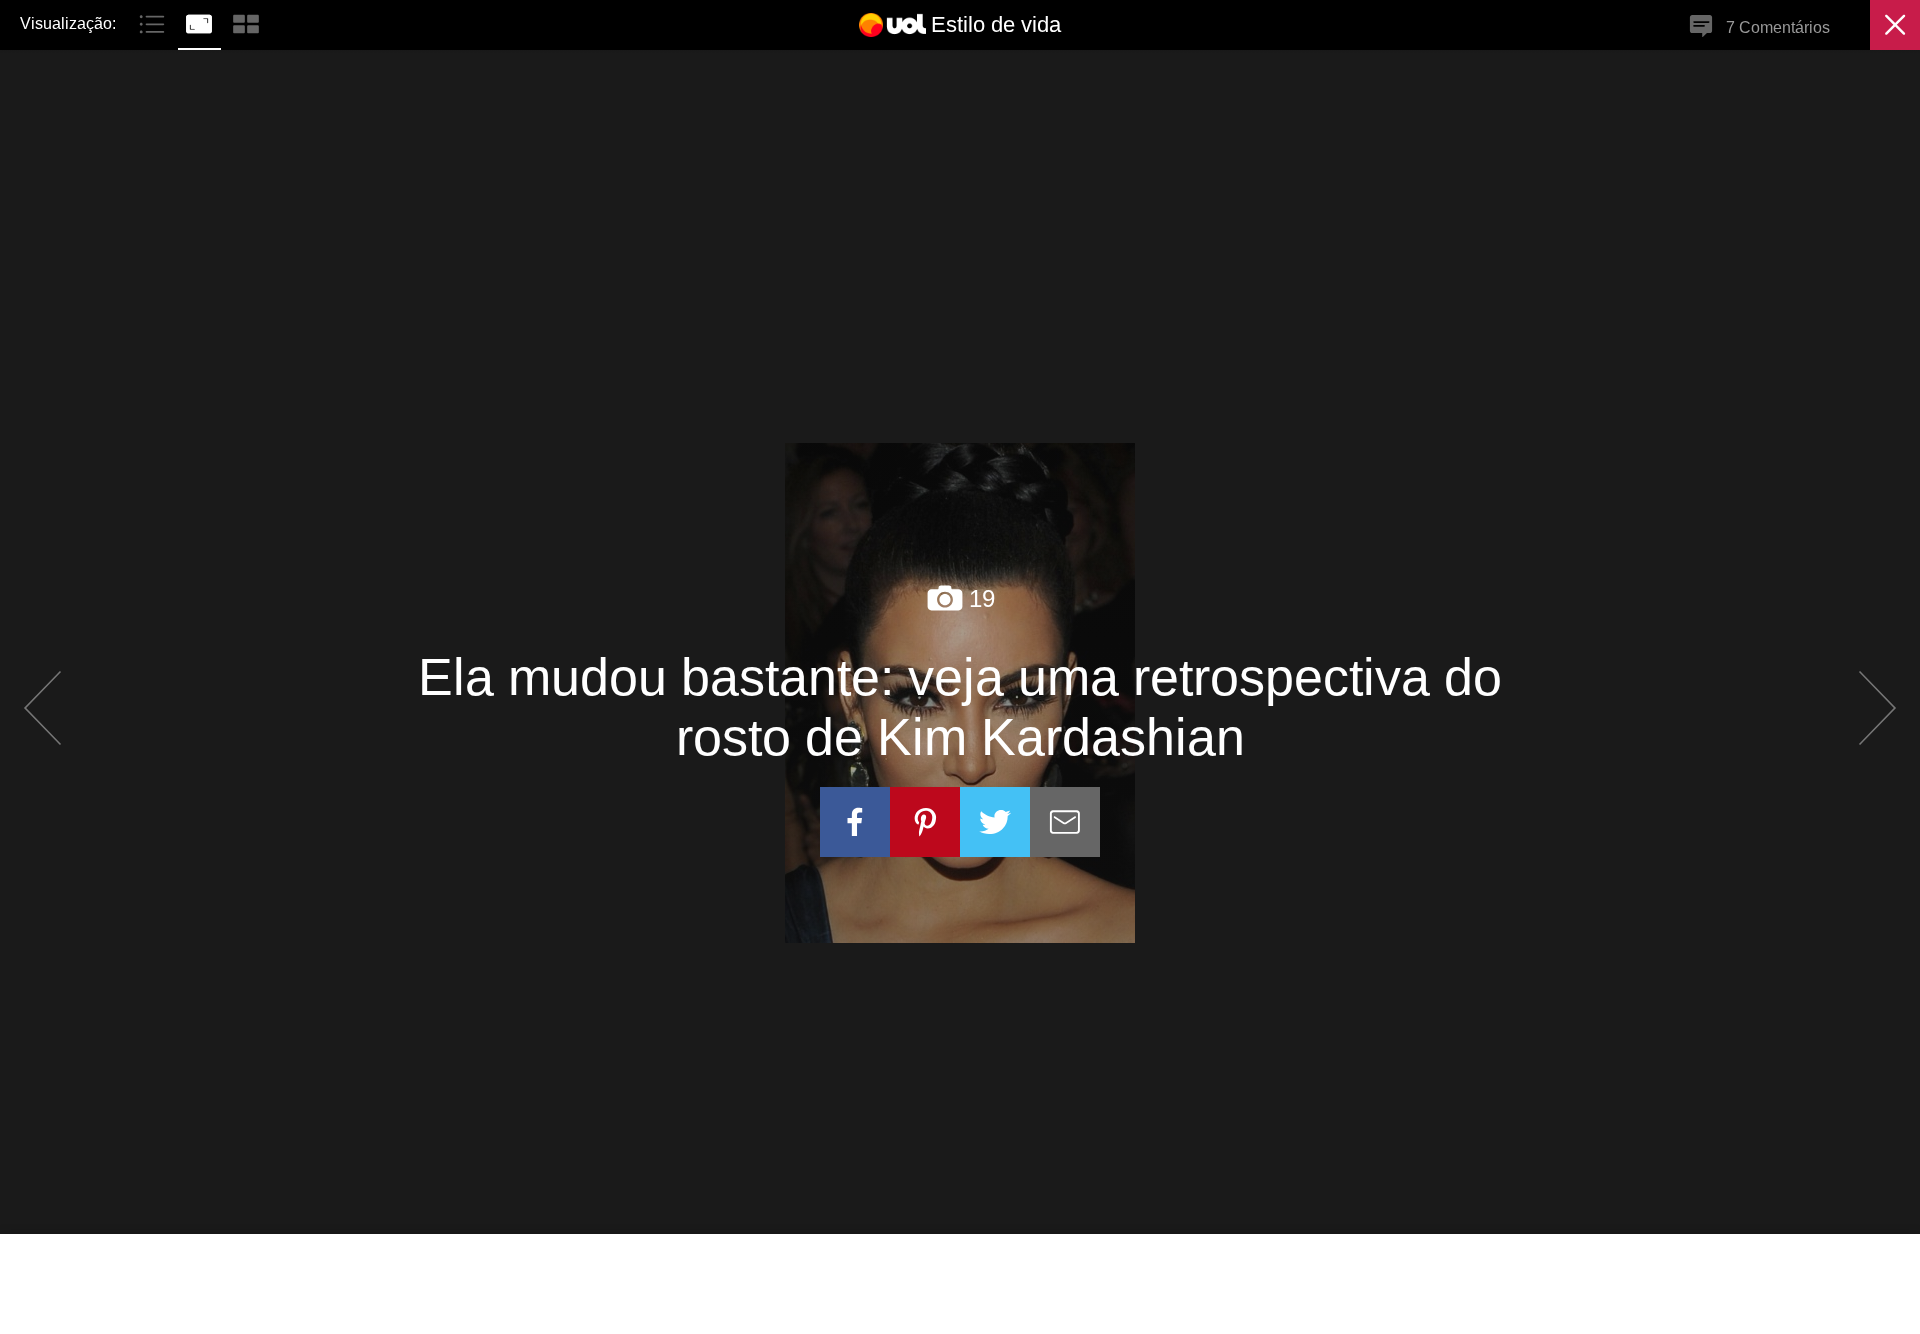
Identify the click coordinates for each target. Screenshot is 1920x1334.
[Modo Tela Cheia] (201, 22)
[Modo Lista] (154, 22)
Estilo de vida (996, 24)
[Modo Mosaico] (246, 22)
